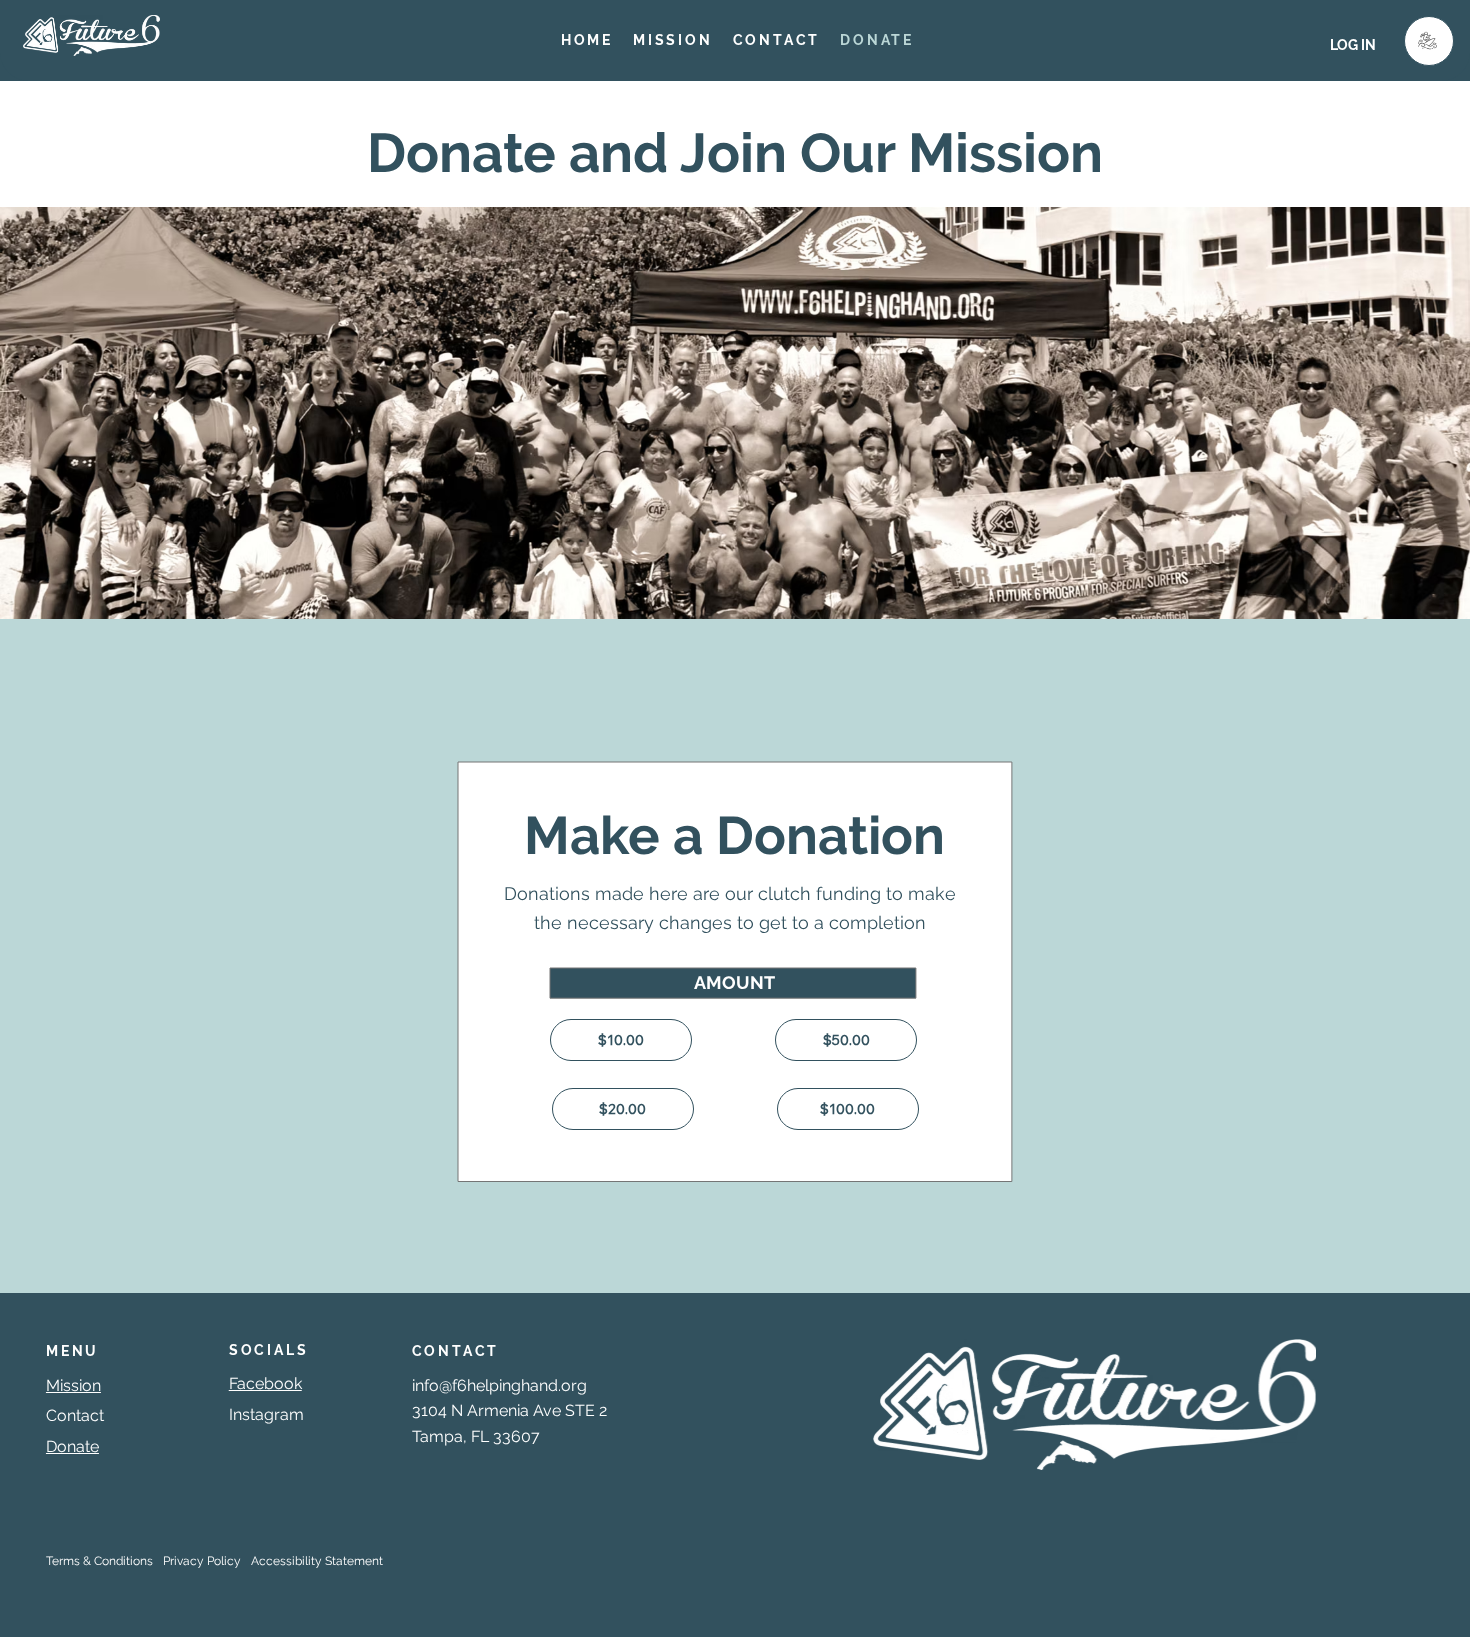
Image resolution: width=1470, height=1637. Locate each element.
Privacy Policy (202, 1561)
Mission (73, 1385)
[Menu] (1429, 41)
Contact (75, 1415)
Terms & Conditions (99, 1561)
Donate (72, 1446)
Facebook (265, 1383)
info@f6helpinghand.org (499, 1385)
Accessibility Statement (317, 1561)
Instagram (266, 1414)
